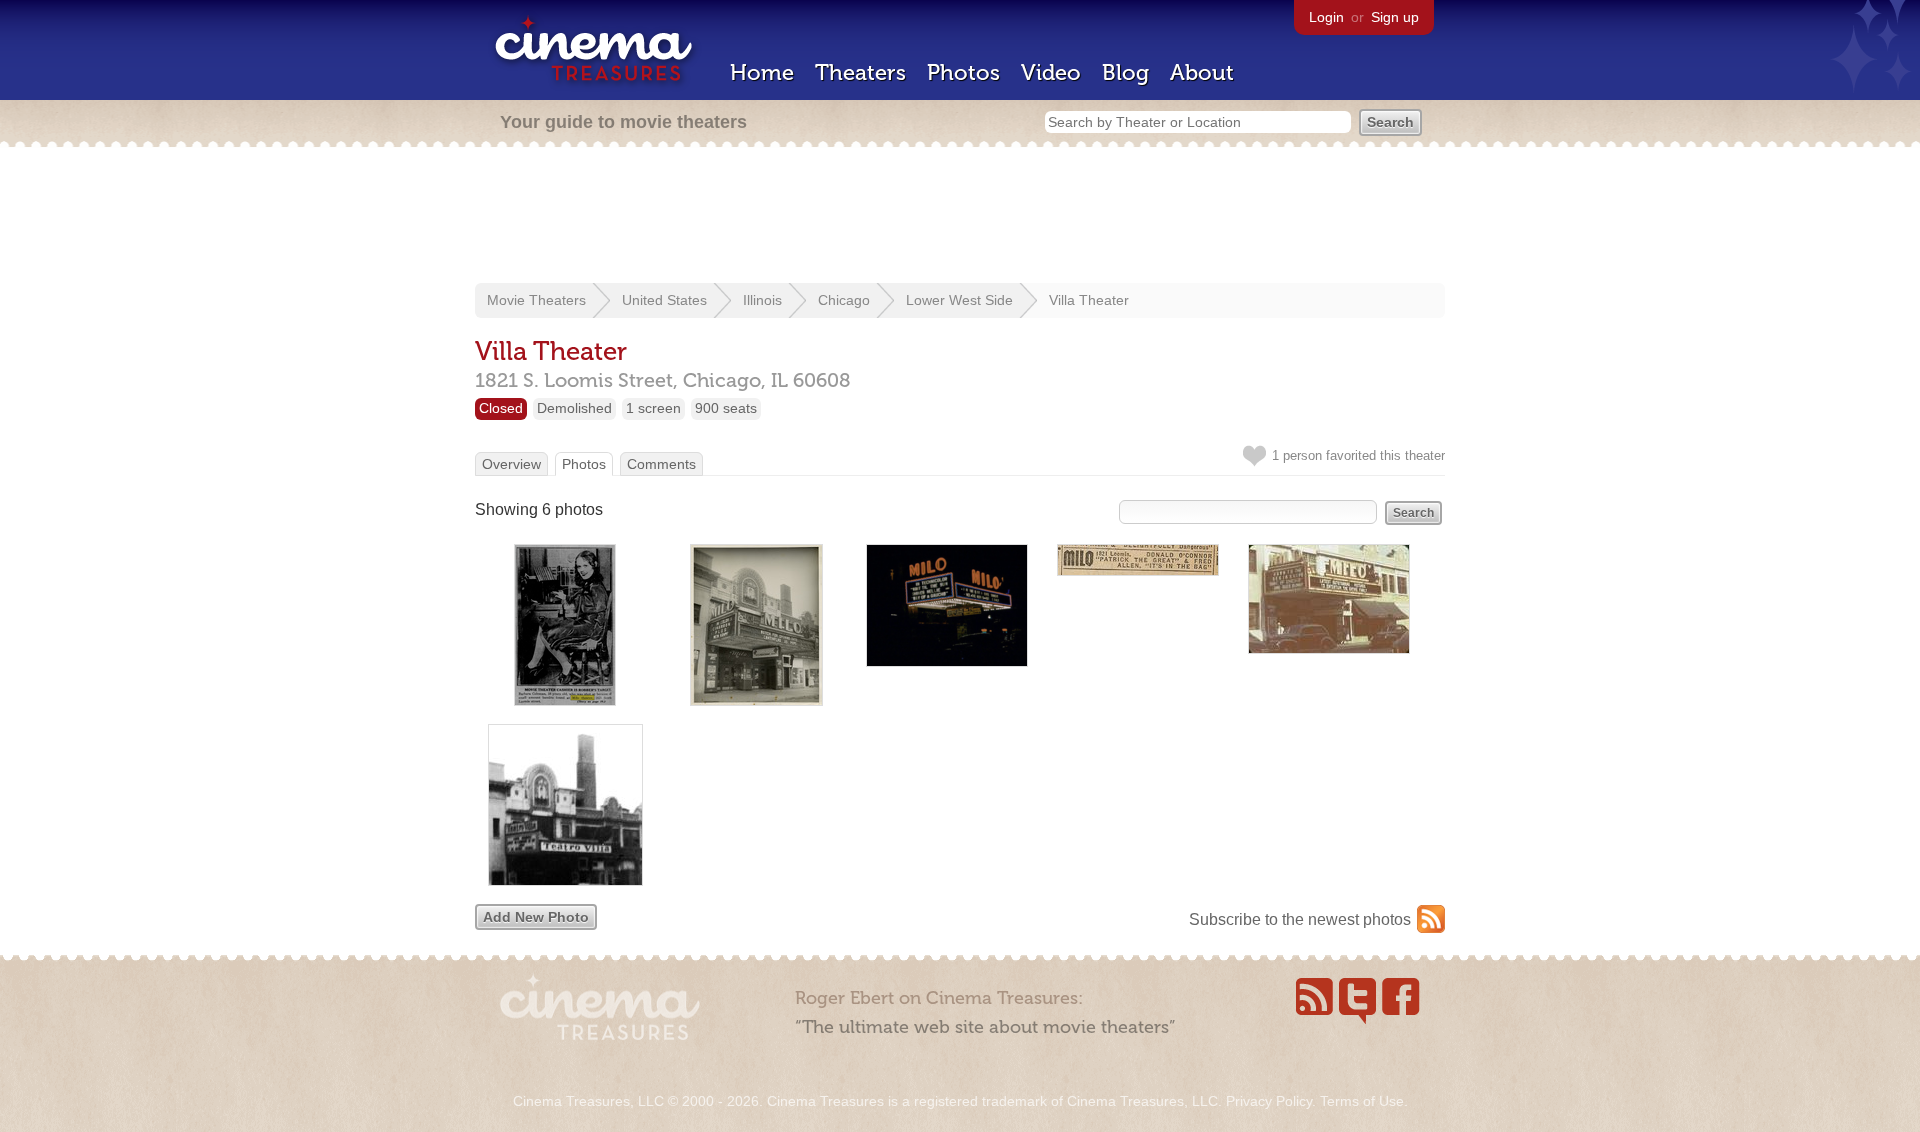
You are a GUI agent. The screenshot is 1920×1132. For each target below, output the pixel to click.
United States (664, 300)
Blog (1125, 72)
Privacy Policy (1269, 1101)
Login (1326, 17)
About (1202, 72)
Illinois (762, 300)
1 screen (653, 408)
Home (762, 72)
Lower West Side (959, 300)
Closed (501, 408)
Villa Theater (1089, 300)
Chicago (844, 300)
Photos (963, 72)
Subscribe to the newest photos (1300, 919)
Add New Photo (536, 917)
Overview (511, 464)
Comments (661, 464)
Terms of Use (1362, 1101)
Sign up (1395, 17)
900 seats (726, 408)
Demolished (574, 408)
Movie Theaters (536, 300)
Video (1051, 72)
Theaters (860, 72)
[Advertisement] (960, 217)
